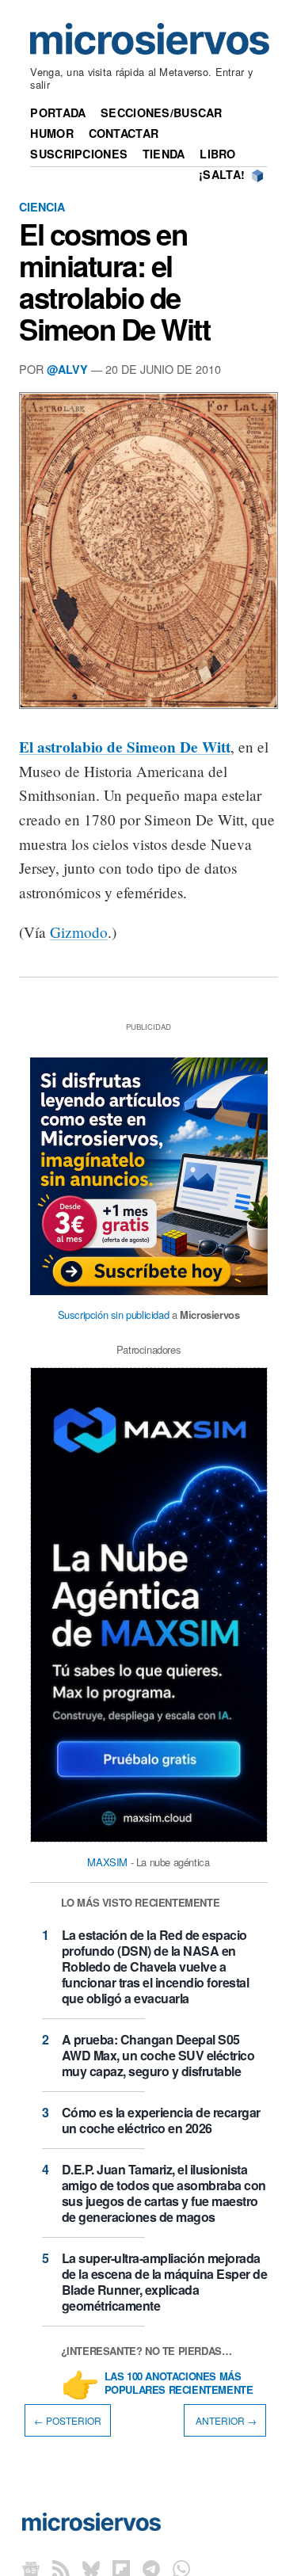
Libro (217, 154)
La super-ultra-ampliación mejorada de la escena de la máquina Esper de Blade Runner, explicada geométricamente (165, 2282)
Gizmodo (79, 932)
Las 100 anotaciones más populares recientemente (179, 2384)
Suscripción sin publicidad (114, 1315)
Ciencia (42, 207)
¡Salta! (222, 174)
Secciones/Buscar (162, 112)
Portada (58, 112)
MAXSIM (107, 1862)
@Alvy (67, 369)
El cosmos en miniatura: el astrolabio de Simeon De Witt (114, 281)
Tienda (164, 154)
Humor (51, 133)
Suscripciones (79, 154)
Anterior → (225, 2420)
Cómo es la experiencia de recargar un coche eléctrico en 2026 (161, 2120)
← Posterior (68, 2420)
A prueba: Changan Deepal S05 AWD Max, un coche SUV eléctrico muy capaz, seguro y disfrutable (158, 2055)
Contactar (124, 133)
